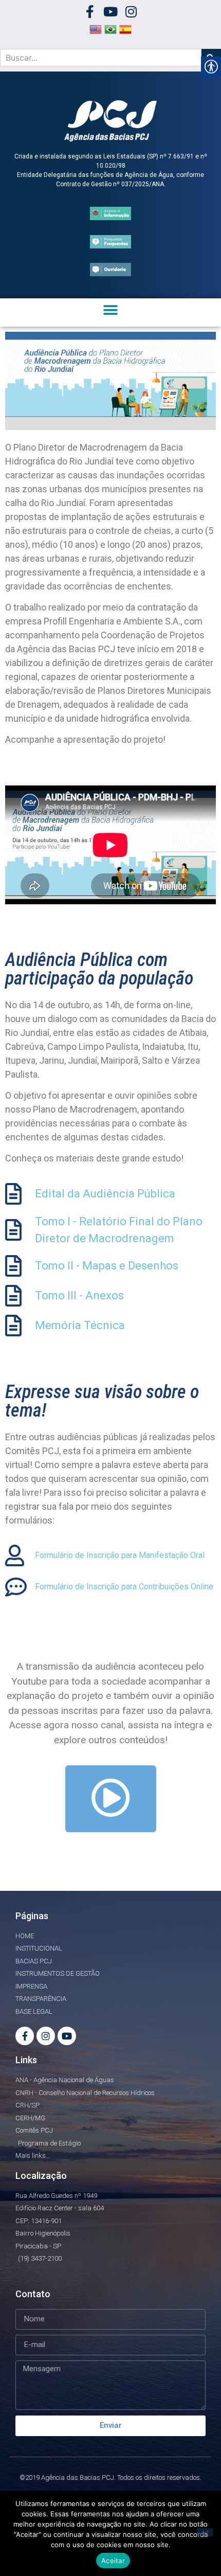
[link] (90, 12)
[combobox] (101, 58)
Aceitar (113, 2561)
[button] (111, 310)
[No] (205, 2532)
